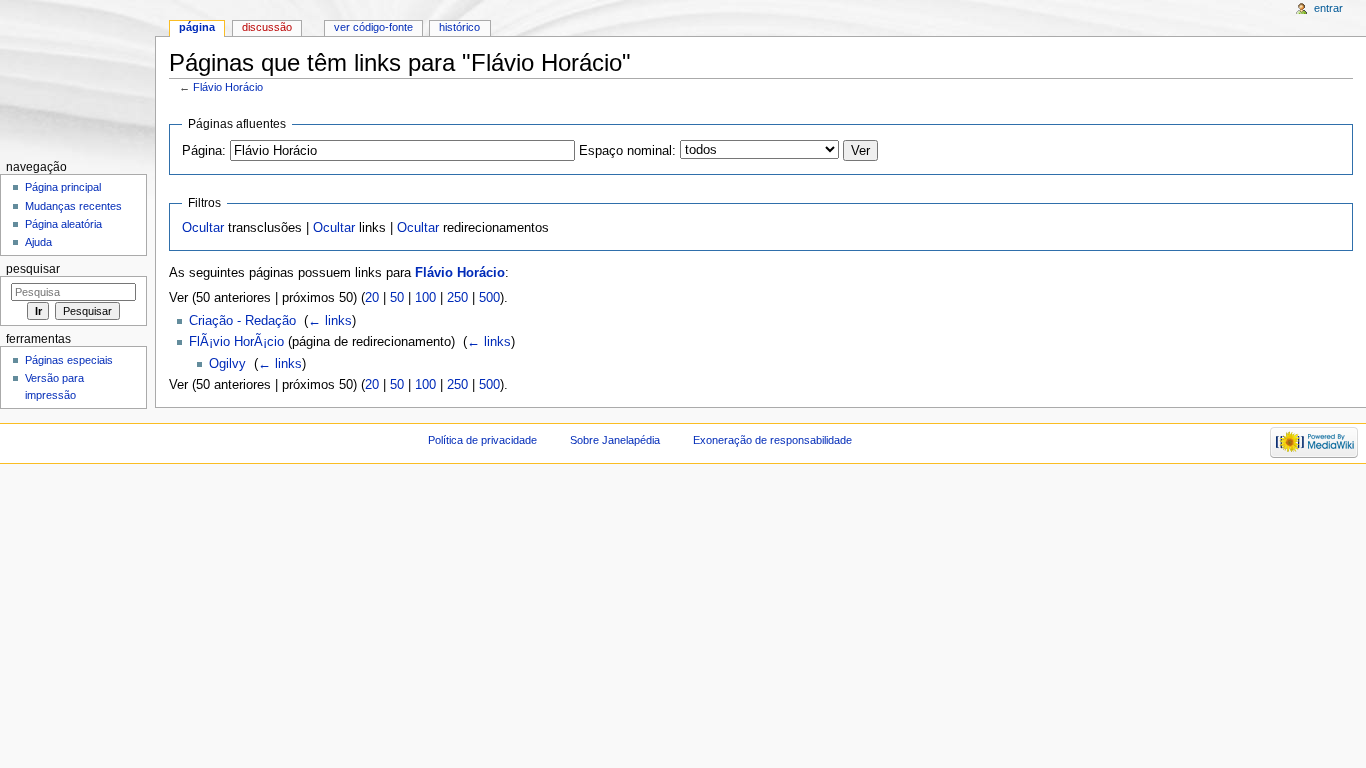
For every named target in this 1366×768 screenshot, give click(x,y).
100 (425, 298)
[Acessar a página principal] (77, 77)
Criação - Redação (242, 321)
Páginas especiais (69, 360)
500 (489, 298)
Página (197, 27)
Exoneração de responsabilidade (772, 440)
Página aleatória (63, 224)
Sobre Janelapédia (615, 440)
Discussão (267, 27)
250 (457, 298)
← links (330, 321)
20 (372, 298)
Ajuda (38, 242)
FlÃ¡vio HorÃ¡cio (236, 342)
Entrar (1328, 8)
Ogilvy (227, 364)
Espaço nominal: (627, 151)
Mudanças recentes (73, 206)
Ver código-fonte (373, 27)
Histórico (459, 27)
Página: (204, 151)
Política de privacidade (482, 440)
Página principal (63, 187)
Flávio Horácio (228, 87)
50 (397, 298)
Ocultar (203, 228)
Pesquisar (33, 269)
